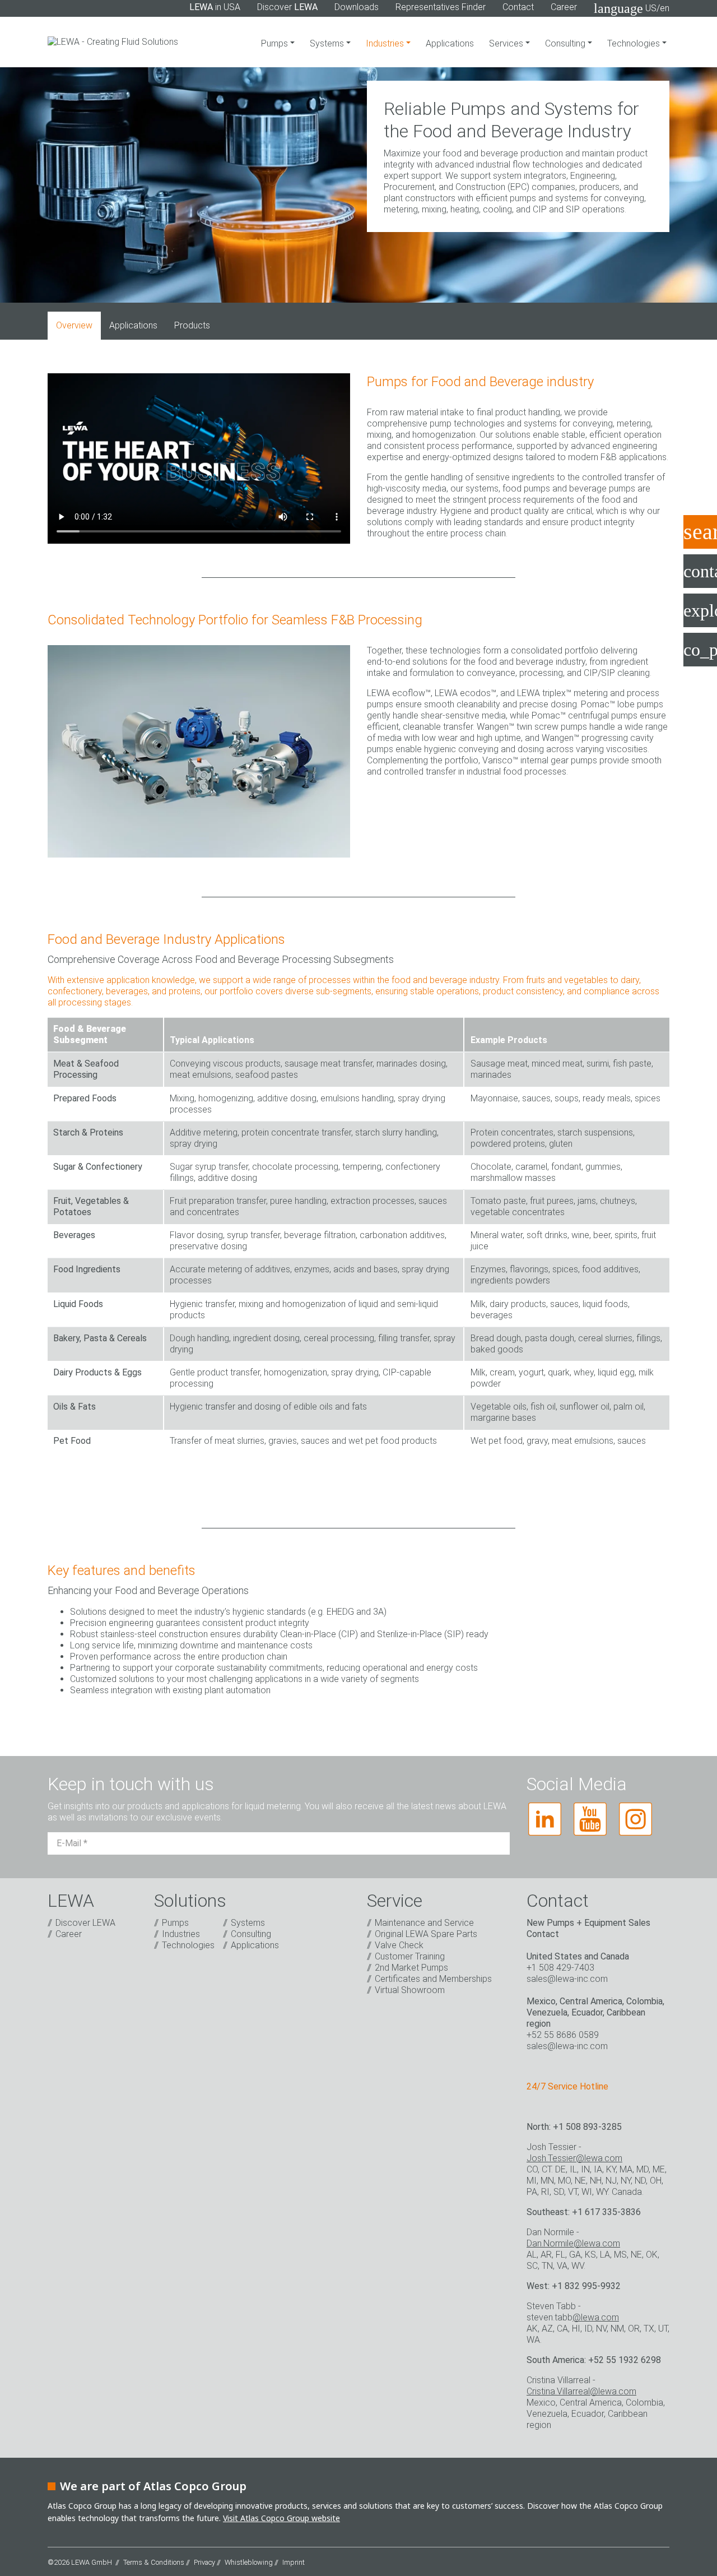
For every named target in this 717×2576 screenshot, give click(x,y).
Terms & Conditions (154, 2562)
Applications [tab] (133, 325)
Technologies (635, 43)
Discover (287, 7)
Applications (450, 43)
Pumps (276, 43)
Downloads (357, 7)
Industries (386, 43)
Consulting (566, 43)
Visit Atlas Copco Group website (281, 2518)
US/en (632, 8)
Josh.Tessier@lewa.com (574, 2158)
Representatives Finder (441, 7)
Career (564, 7)
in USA (215, 7)
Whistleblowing (249, 2562)
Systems (328, 43)
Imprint (294, 2562)
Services (507, 43)
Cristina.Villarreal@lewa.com (581, 2391)
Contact (518, 7)
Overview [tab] (74, 325)
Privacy (204, 2562)
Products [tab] (192, 325)
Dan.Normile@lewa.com (573, 2243)
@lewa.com (596, 2317)
